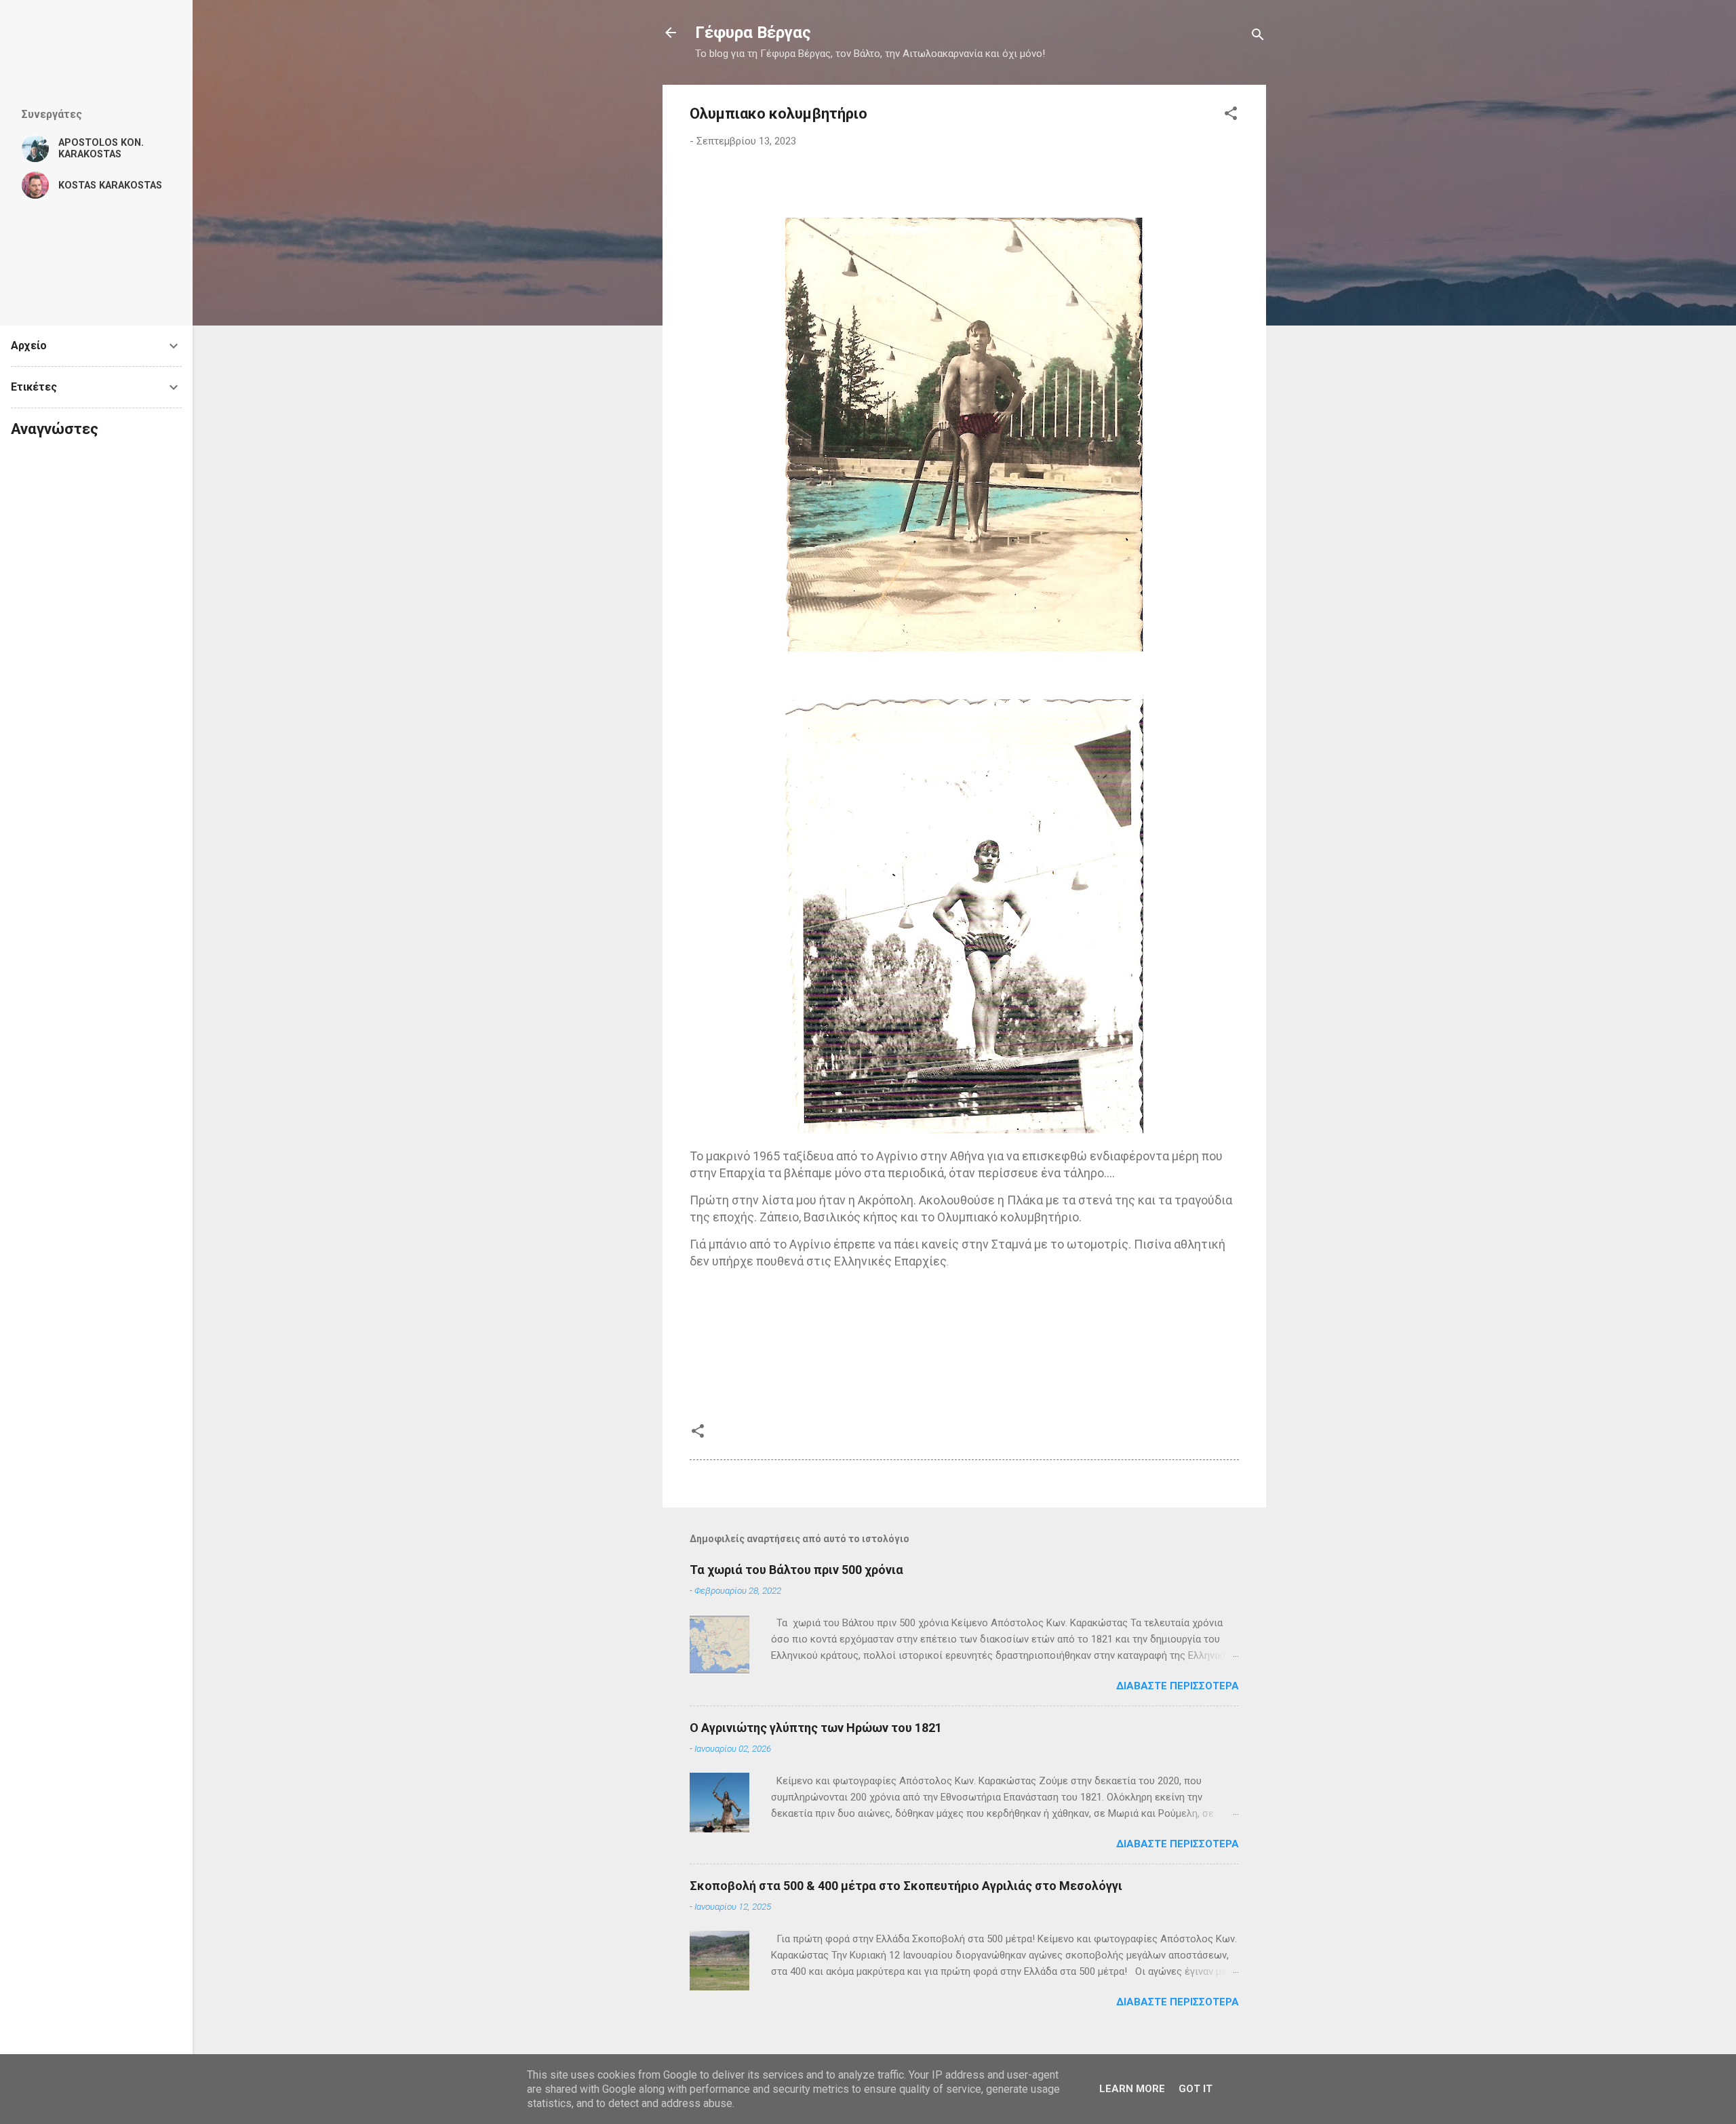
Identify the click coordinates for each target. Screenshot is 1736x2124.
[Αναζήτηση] (1258, 37)
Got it (1196, 2089)
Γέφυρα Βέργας (753, 33)
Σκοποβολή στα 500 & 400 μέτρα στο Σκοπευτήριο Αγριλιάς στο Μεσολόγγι (906, 1886)
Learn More (1132, 2089)
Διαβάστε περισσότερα (1178, 1686)
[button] (1231, 116)
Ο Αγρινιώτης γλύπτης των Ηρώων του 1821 (816, 1728)
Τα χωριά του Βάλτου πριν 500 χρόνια (796, 1570)
